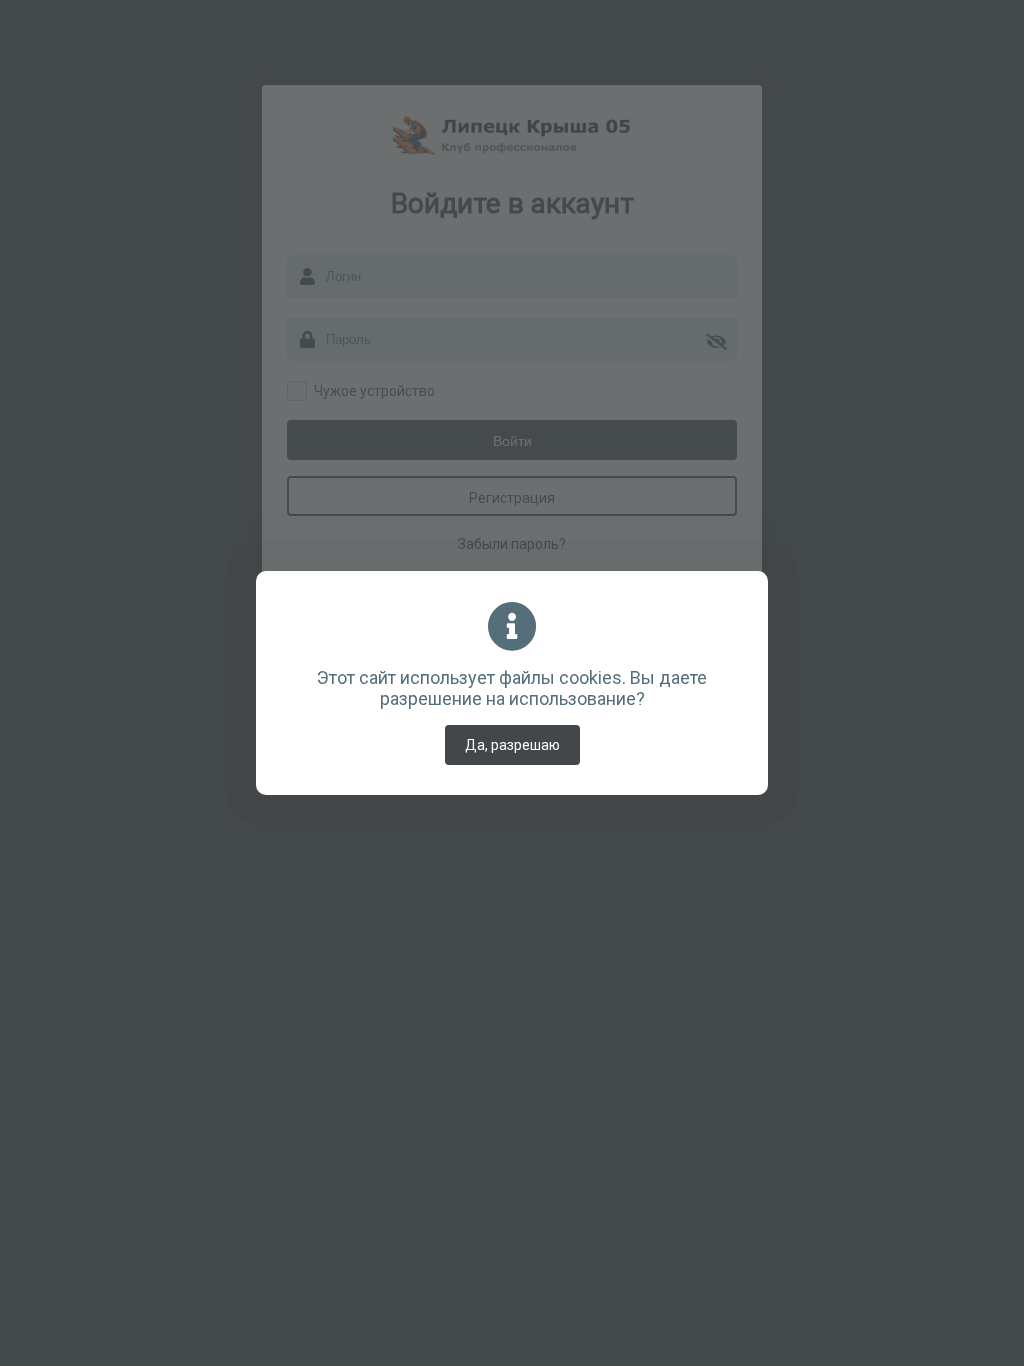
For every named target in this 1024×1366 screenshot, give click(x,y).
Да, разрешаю (512, 745)
